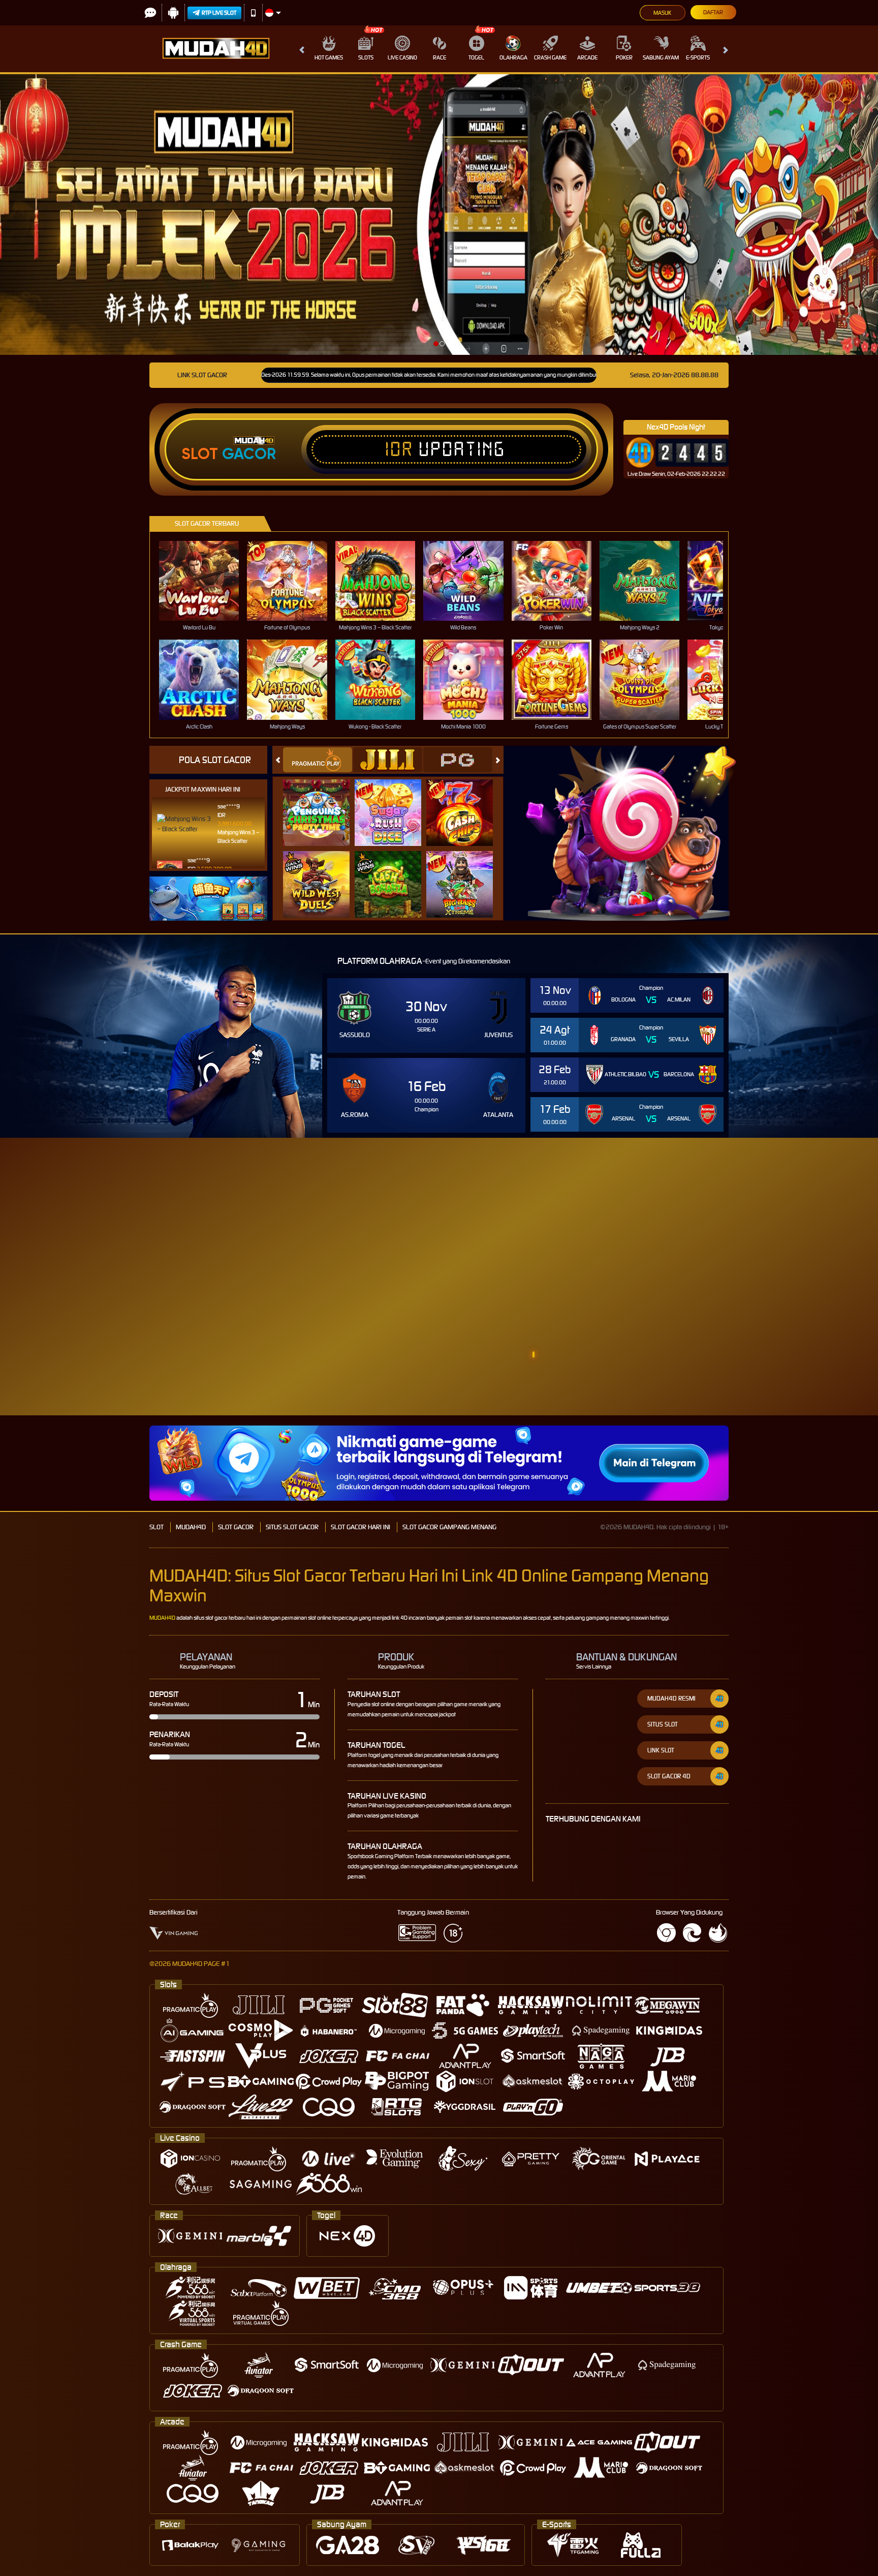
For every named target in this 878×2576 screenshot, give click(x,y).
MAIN (206, 581)
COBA (322, 801)
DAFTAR (837, 1307)
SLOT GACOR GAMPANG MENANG (449, 1527)
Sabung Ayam (661, 57)
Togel (476, 57)
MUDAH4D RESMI (671, 1698)
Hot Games (329, 57)
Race (440, 57)
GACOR (249, 454)
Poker (624, 57)
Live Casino (402, 57)
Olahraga (513, 57)
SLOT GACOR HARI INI (360, 1527)
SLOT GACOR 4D (669, 1776)
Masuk (662, 13)
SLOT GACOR (236, 1527)
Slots (366, 57)
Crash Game (550, 57)
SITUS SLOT (663, 1724)
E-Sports (698, 57)
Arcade (587, 57)
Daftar (713, 12)
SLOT (156, 1527)
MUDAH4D (191, 1527)
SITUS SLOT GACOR (292, 1527)
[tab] (318, 760)
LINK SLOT (661, 1750)
